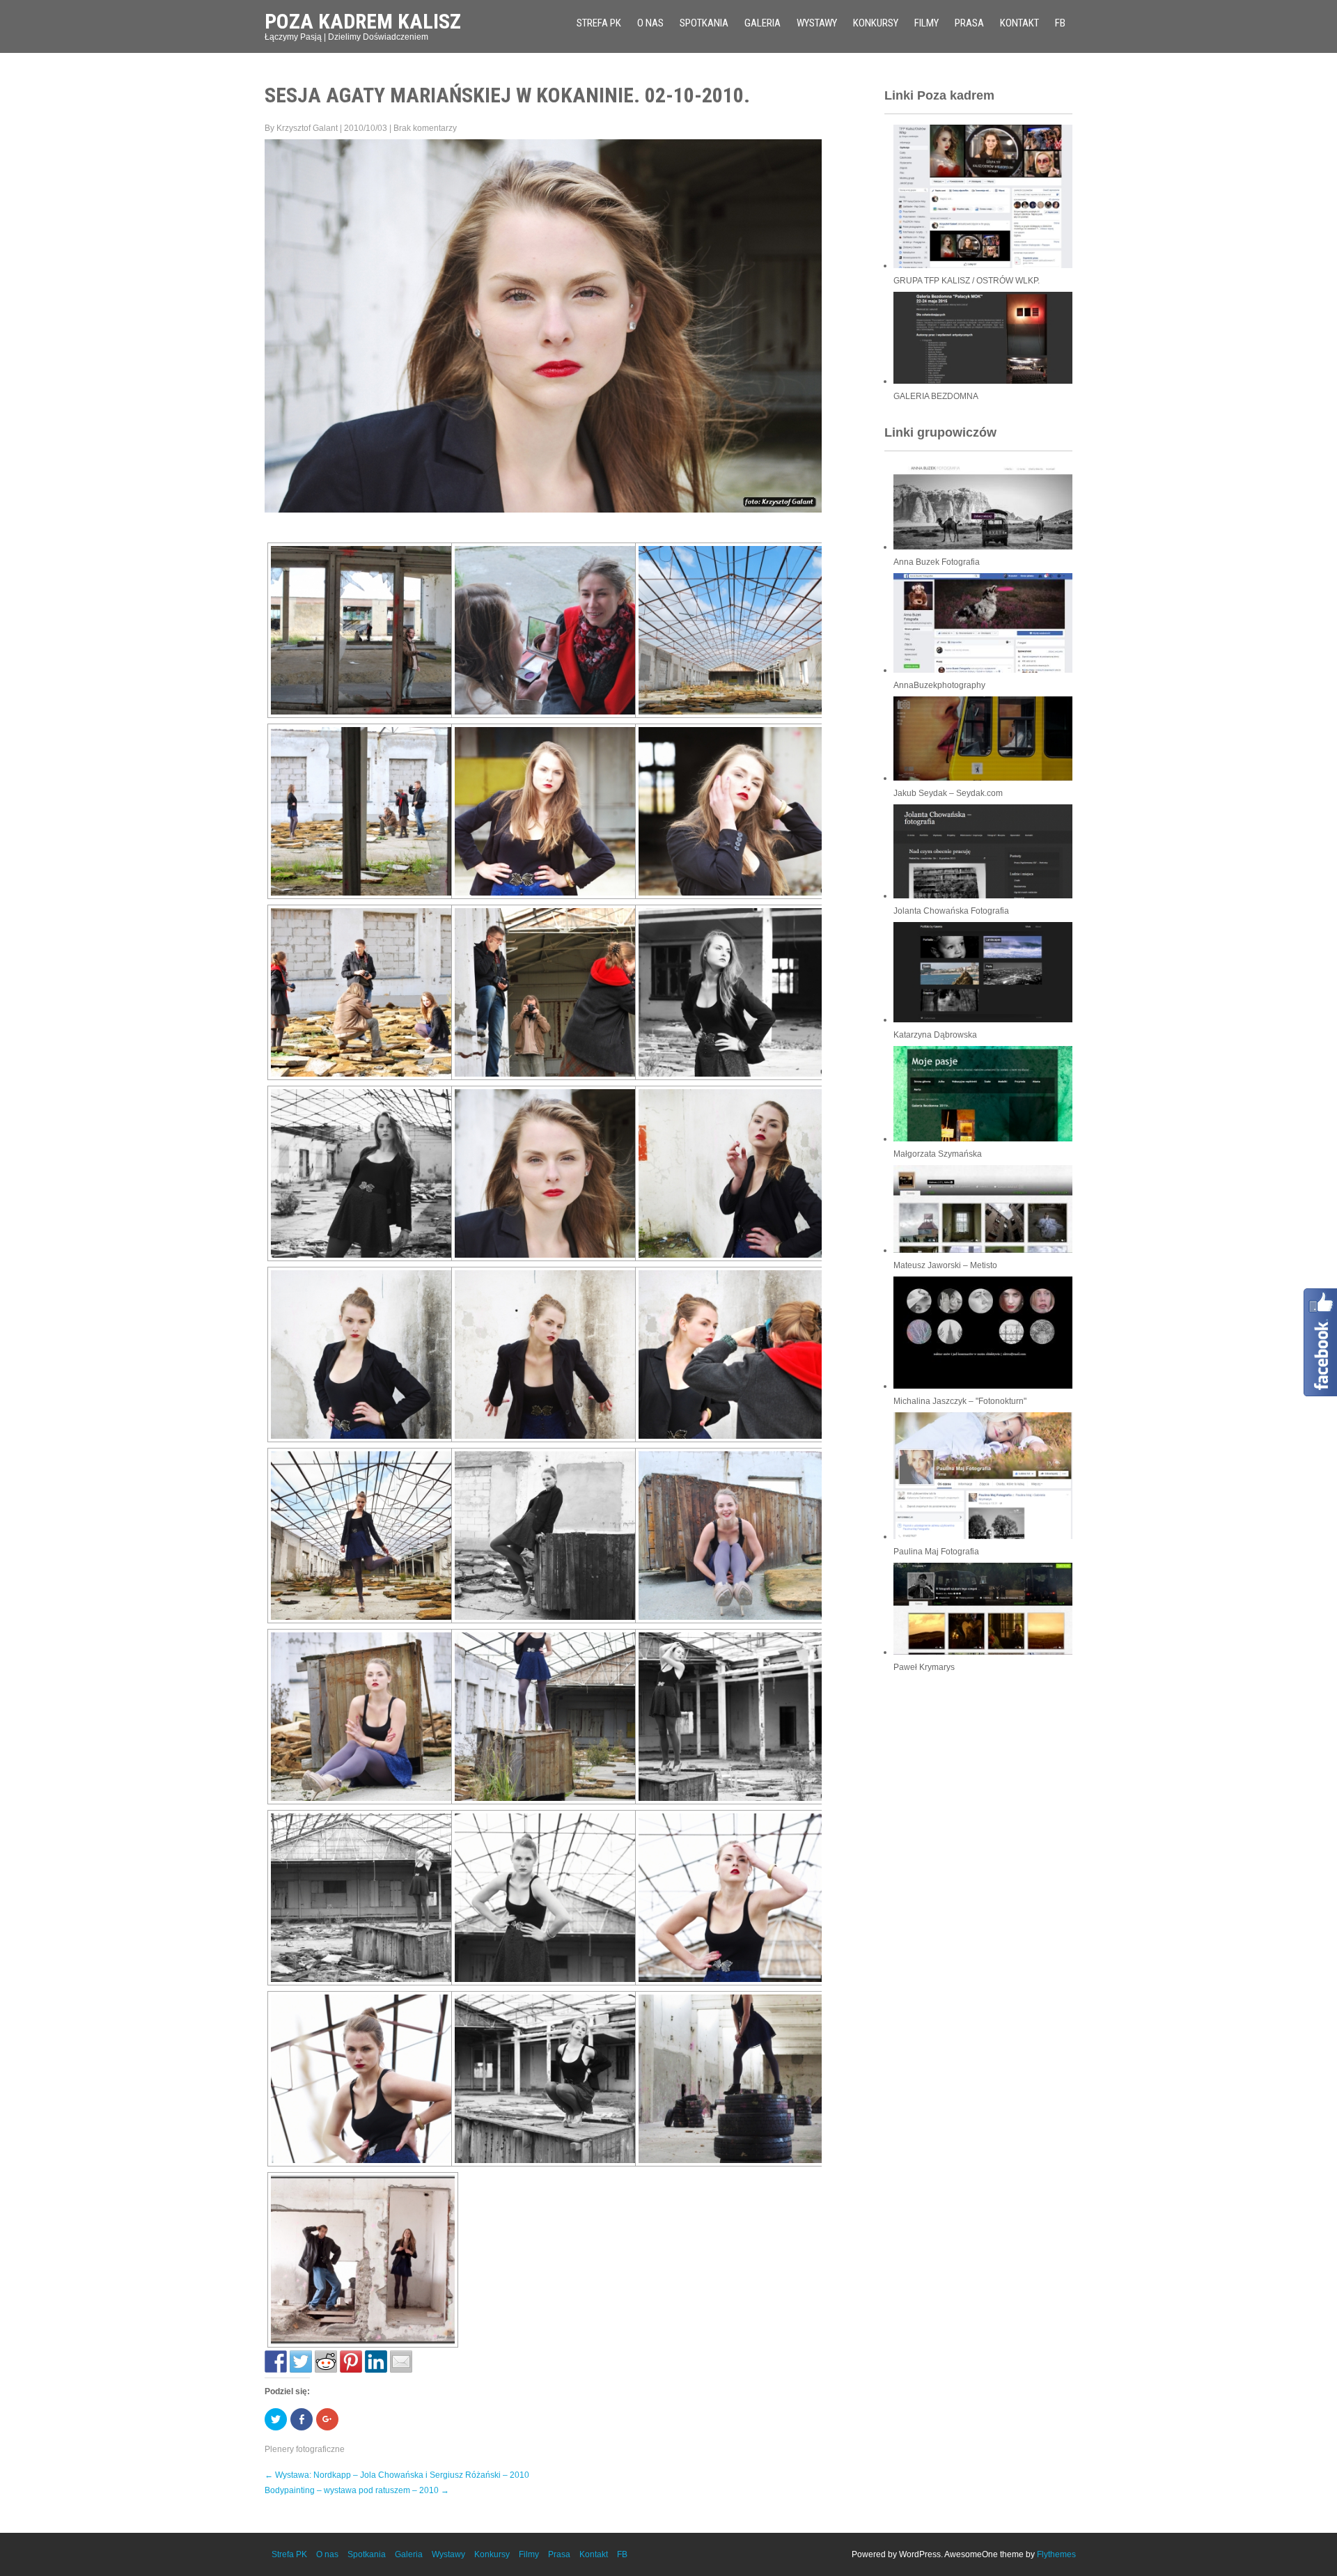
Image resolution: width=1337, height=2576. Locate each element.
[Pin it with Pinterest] (351, 2362)
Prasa (969, 23)
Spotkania (704, 23)
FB (1060, 23)
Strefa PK (599, 23)
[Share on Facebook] (276, 2362)
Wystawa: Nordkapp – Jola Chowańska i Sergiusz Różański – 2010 (397, 2475)
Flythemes (1056, 2554)
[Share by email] (401, 2362)
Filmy (926, 23)
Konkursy (876, 23)
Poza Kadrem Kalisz (363, 21)
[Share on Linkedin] (376, 2362)
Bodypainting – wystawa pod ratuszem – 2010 (357, 2490)
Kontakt (1019, 23)
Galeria (763, 23)
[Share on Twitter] (301, 2362)
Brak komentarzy (425, 128)
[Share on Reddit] (326, 2362)
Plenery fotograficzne (305, 2449)
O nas (650, 23)
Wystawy (817, 23)
